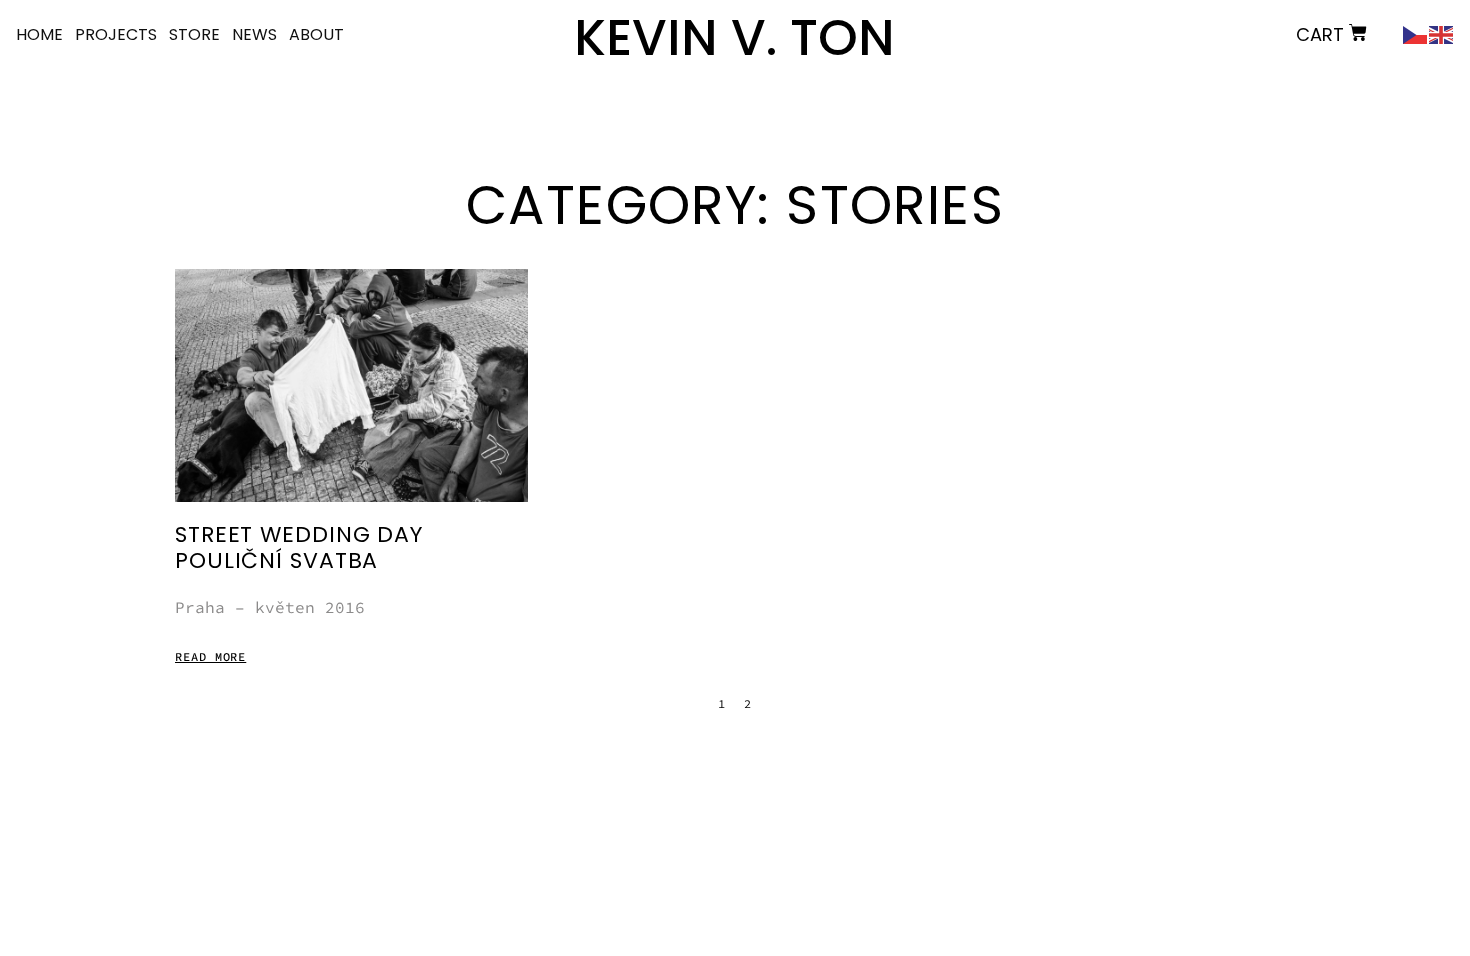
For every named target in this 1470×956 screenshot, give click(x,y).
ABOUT (316, 34)
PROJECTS (116, 34)
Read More (210, 656)
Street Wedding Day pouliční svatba (299, 547)
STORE (194, 34)
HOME (39, 34)
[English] (1442, 33)
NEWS (254, 34)
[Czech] (1416, 33)
